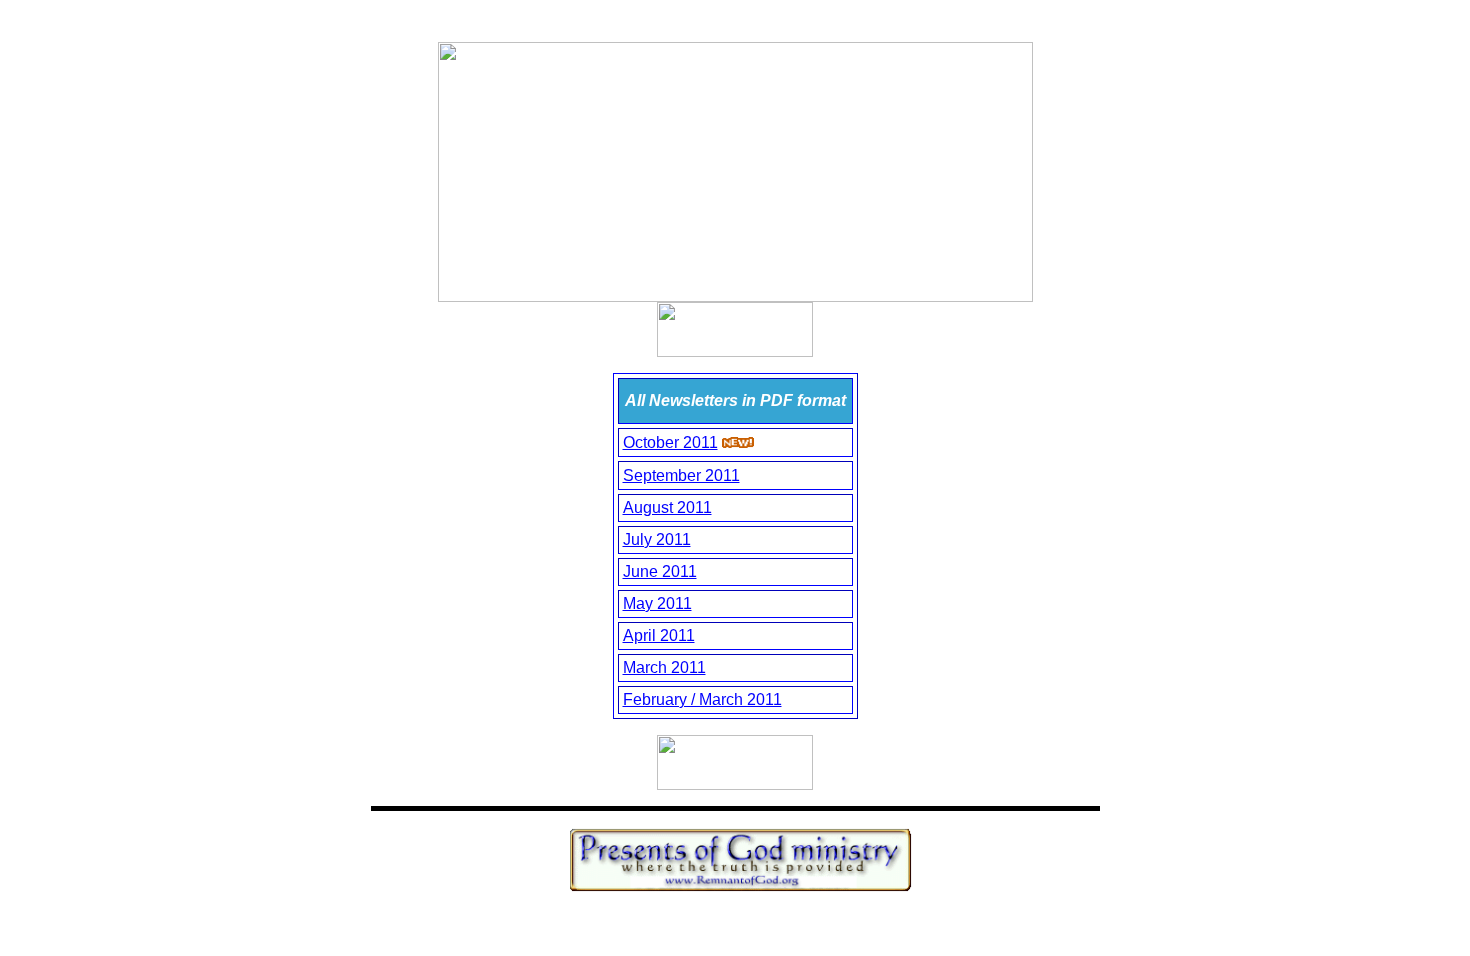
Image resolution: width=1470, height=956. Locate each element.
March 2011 (664, 667)
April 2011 (659, 635)
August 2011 (667, 507)
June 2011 (660, 571)
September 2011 (681, 475)
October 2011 (670, 442)
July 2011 (657, 539)
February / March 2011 (702, 699)
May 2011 (657, 603)
